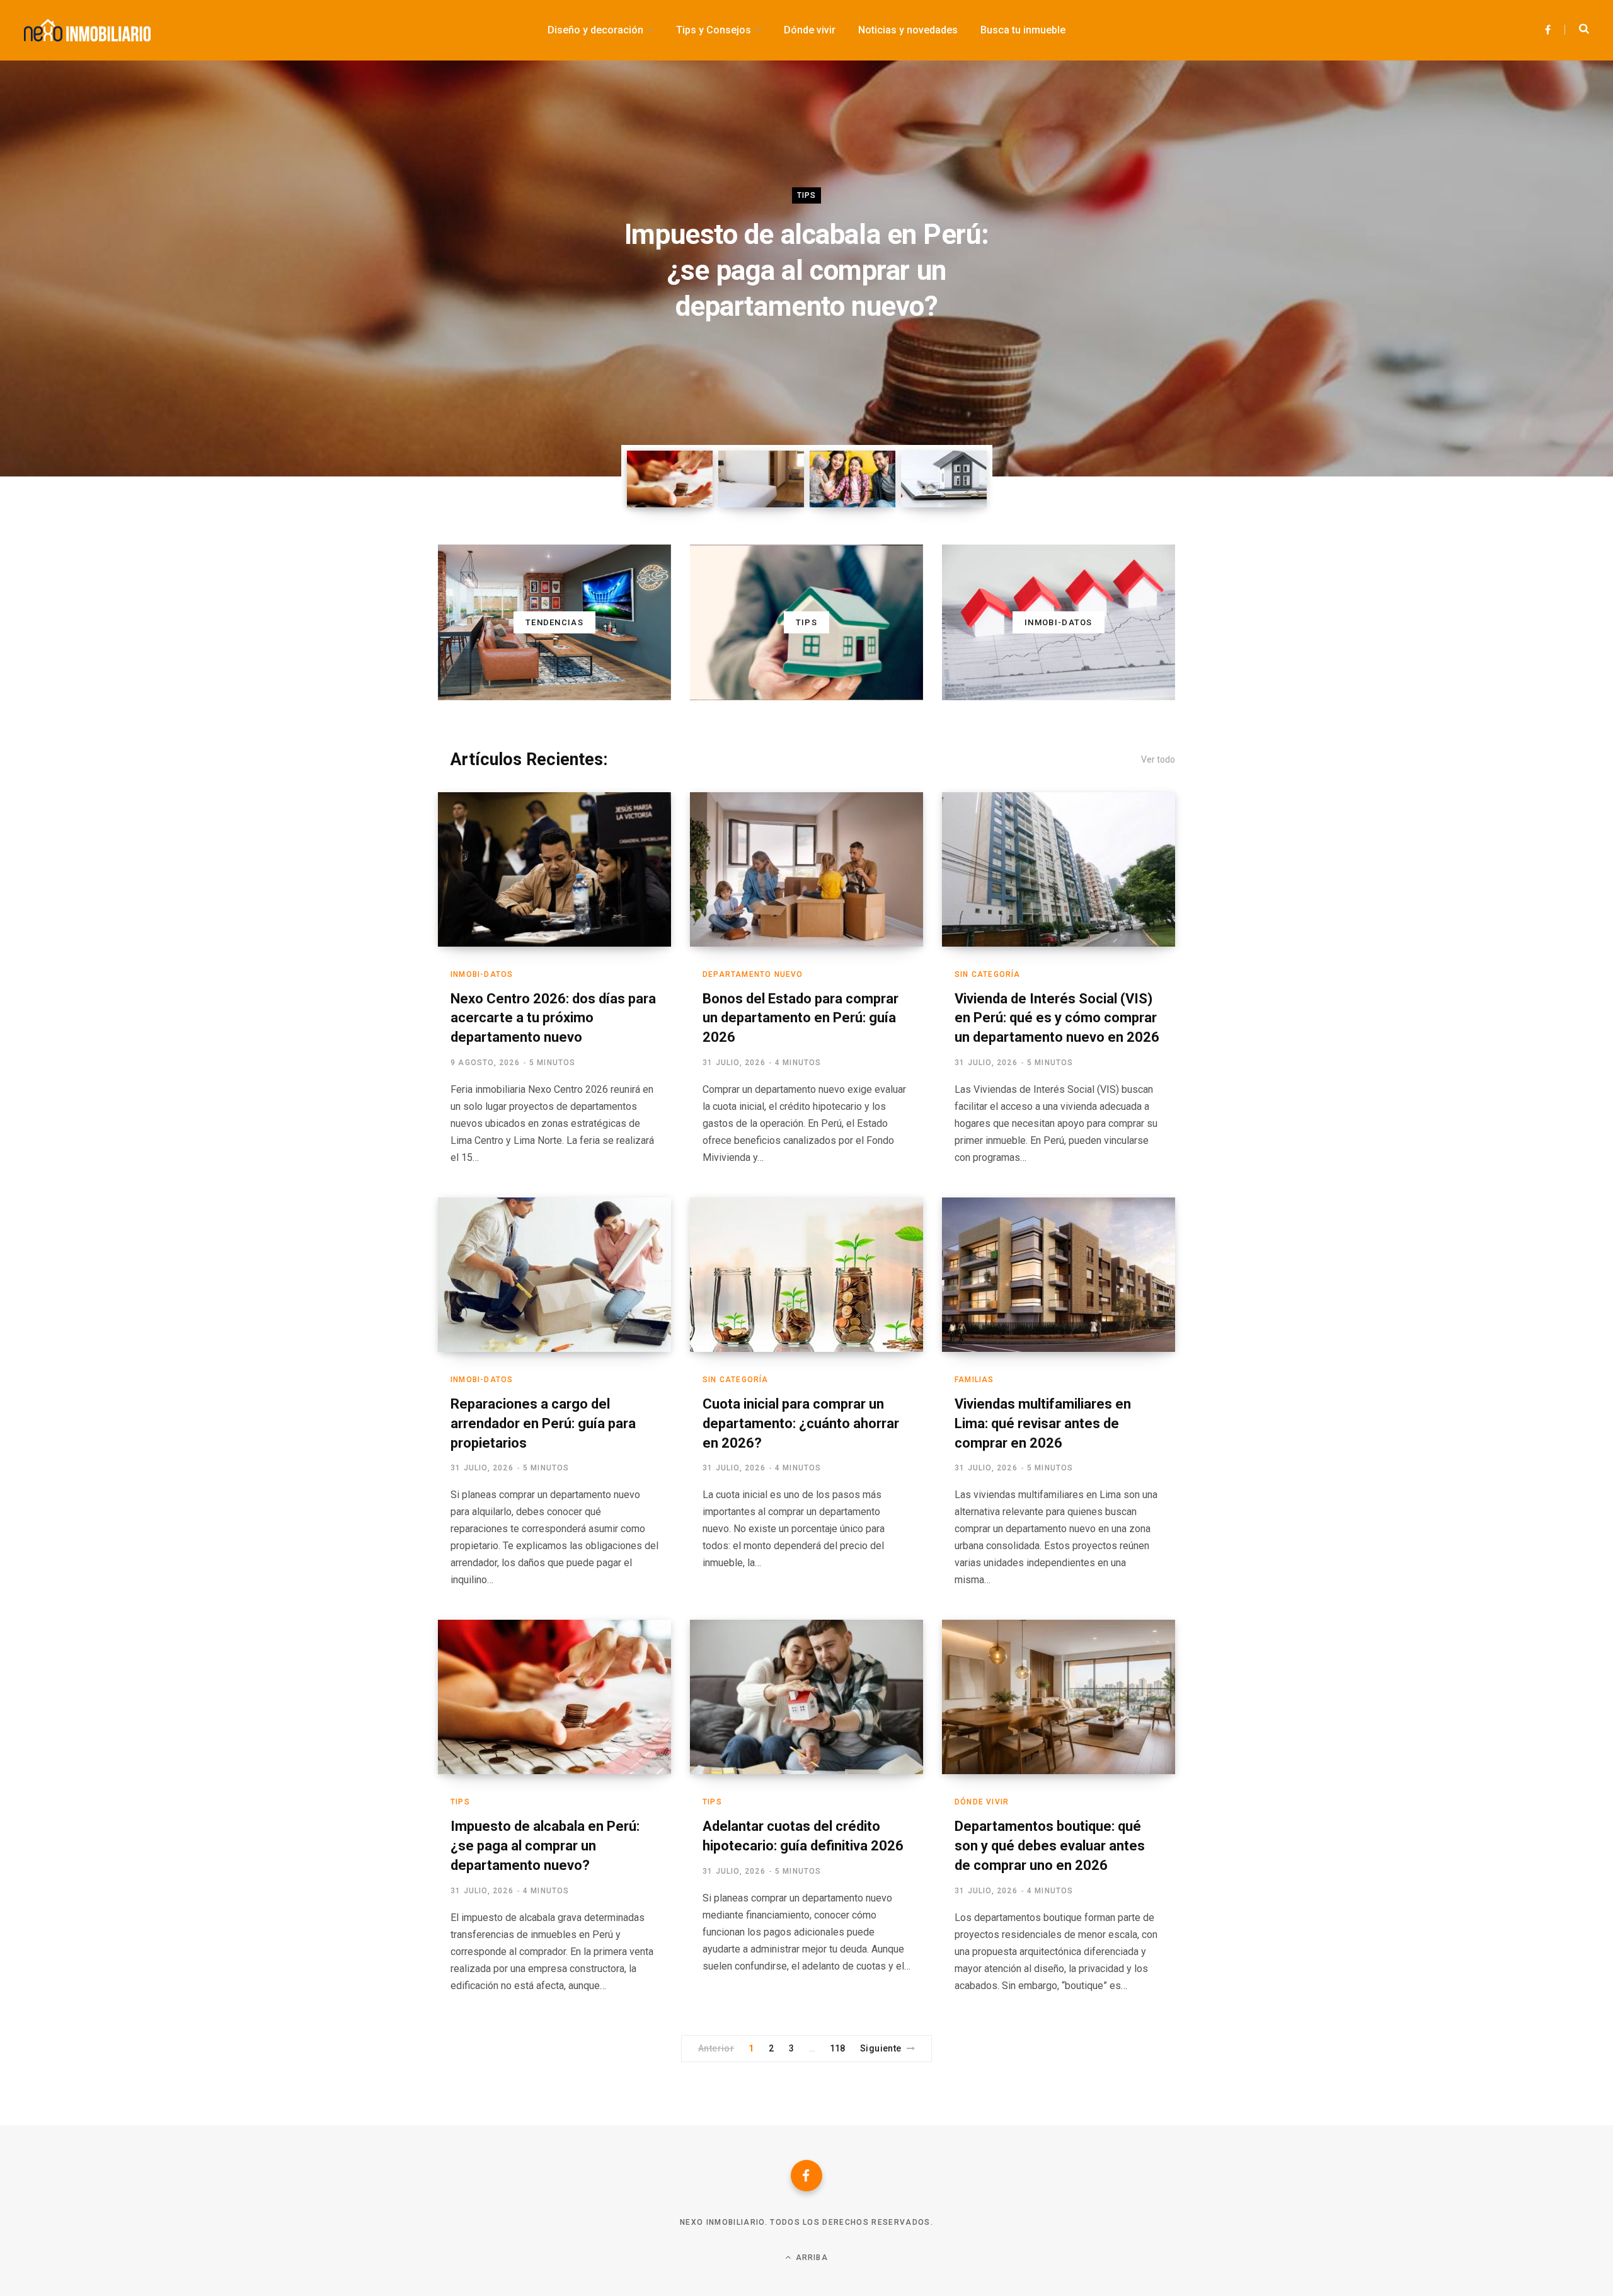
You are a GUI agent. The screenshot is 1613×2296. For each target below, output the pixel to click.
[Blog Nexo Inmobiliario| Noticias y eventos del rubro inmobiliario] (87, 30)
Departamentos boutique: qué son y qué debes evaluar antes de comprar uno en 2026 (1050, 1846)
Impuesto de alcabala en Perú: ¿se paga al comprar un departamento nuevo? (806, 270)
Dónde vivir (982, 1802)
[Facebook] (806, 2176)
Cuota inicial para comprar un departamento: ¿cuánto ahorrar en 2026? (801, 1423)
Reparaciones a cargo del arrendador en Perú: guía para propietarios (543, 1423)
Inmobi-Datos (482, 974)
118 (838, 2048)
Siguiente (881, 2048)
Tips (807, 195)
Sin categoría (988, 974)
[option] (806, 268)
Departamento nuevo (753, 974)
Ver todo (1158, 759)
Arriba (810, 2258)
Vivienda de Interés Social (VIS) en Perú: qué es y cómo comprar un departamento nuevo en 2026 (1057, 1018)
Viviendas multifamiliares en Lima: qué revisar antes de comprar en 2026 (1043, 1423)
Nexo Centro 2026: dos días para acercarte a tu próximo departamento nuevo (553, 1018)
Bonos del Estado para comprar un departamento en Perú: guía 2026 (801, 1018)
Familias (974, 1380)
